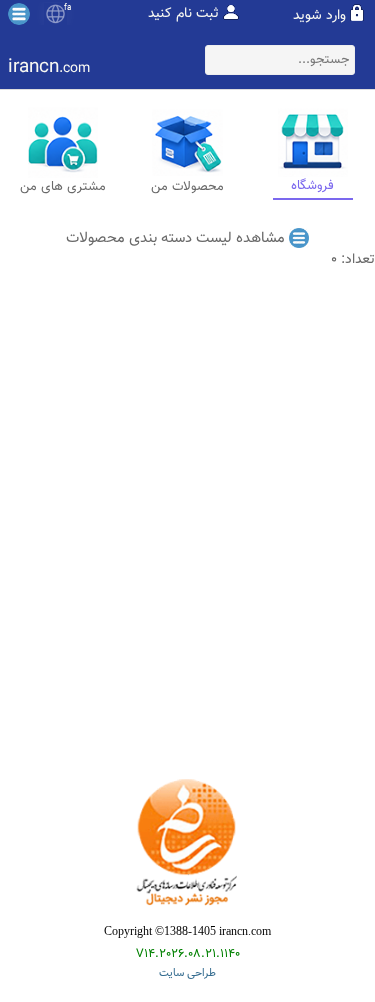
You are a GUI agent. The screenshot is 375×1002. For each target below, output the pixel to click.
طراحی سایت (187, 973)
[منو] (19, 14)
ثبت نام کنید (183, 14)
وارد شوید (319, 16)
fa (67, 8)
